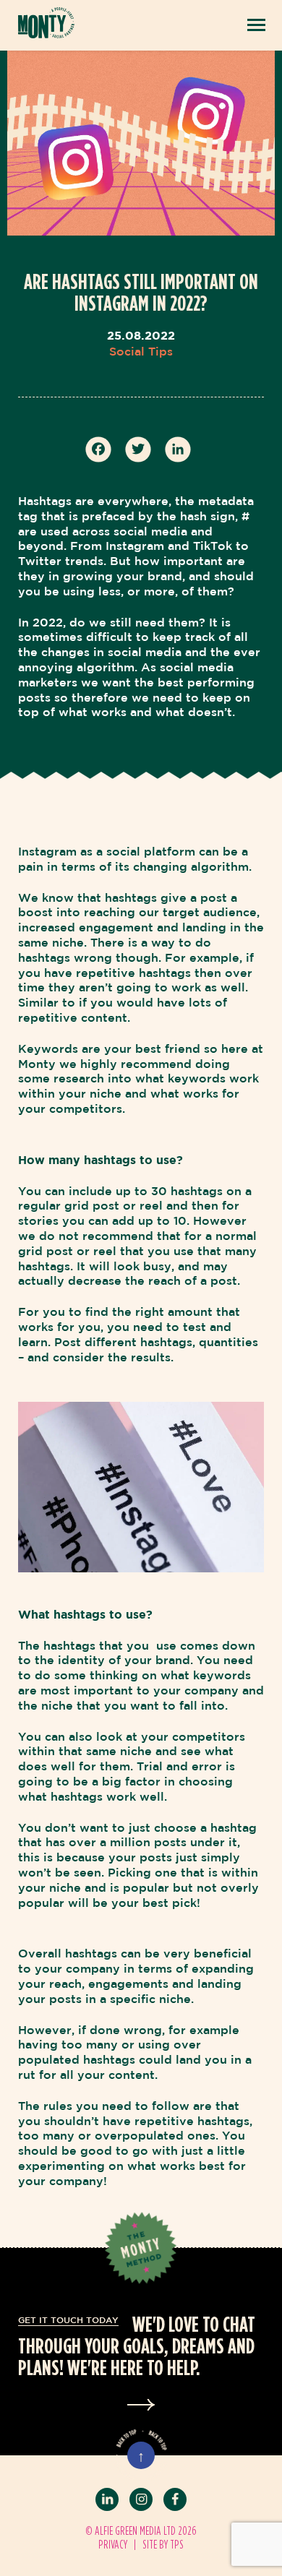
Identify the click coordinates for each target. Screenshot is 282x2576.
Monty (46, 23)
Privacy (113, 2544)
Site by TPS (163, 2544)
